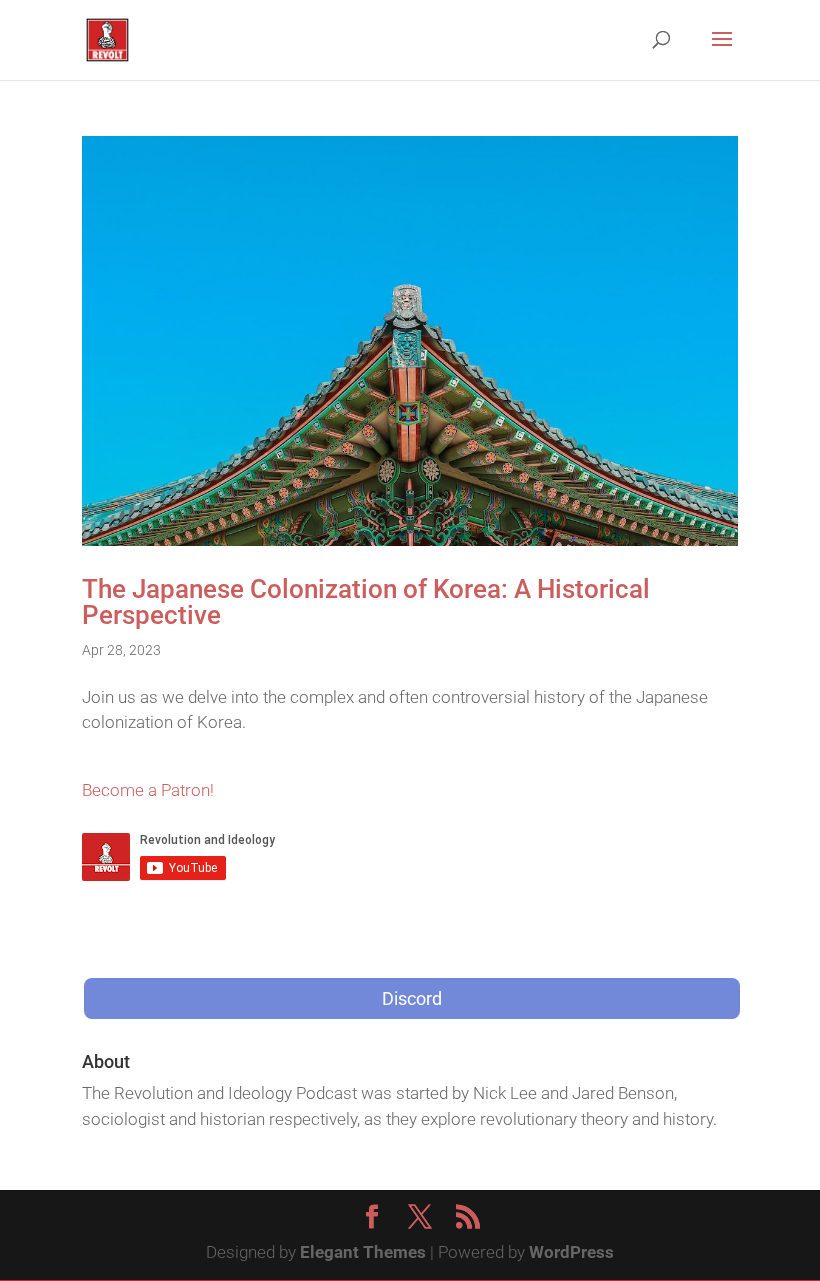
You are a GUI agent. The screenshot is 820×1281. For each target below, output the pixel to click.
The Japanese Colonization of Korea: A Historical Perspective (366, 602)
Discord (412, 998)
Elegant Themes (363, 1252)
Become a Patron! (148, 790)
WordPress (571, 1252)
